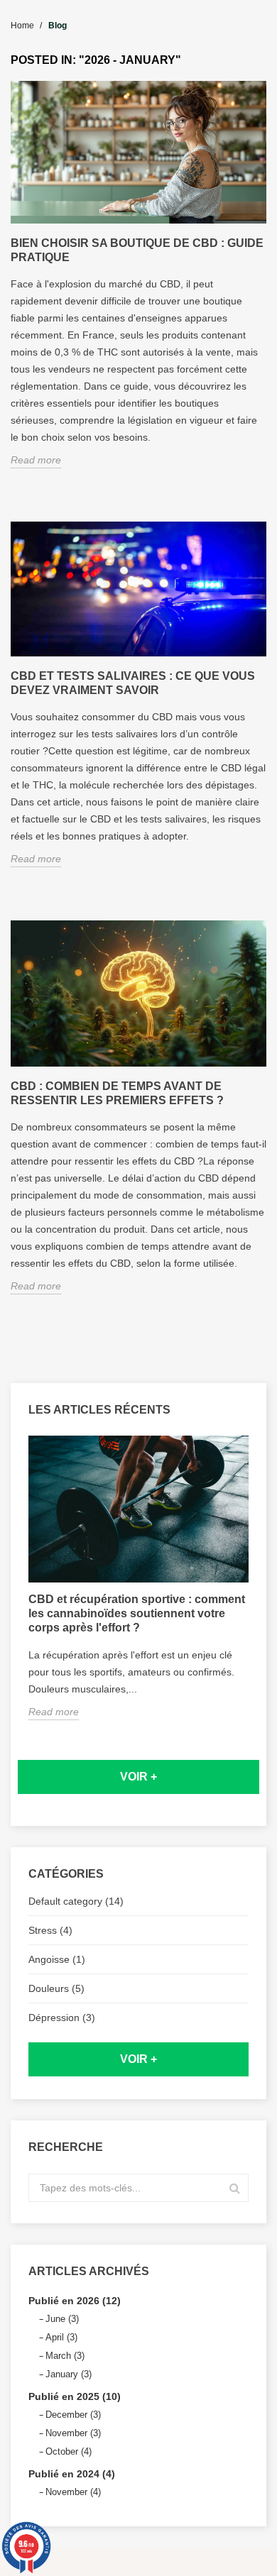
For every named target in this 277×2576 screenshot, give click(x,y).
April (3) (61, 2337)
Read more (54, 1712)
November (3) (73, 2433)
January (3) (69, 2374)
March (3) (65, 2356)
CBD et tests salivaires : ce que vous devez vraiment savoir (133, 683)
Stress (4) (50, 1930)
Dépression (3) (62, 2018)
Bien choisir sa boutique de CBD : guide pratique (137, 250)
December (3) (73, 2415)
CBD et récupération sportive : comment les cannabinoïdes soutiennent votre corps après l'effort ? (137, 1613)
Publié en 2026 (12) (75, 2301)
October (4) (69, 2451)
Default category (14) (76, 1901)
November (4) (73, 2492)
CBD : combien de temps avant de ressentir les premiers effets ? (117, 1093)
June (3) (62, 2319)
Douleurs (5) (56, 1988)
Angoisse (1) (57, 1959)
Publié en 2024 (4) (72, 2474)
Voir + (138, 1777)
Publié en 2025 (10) (75, 2396)
